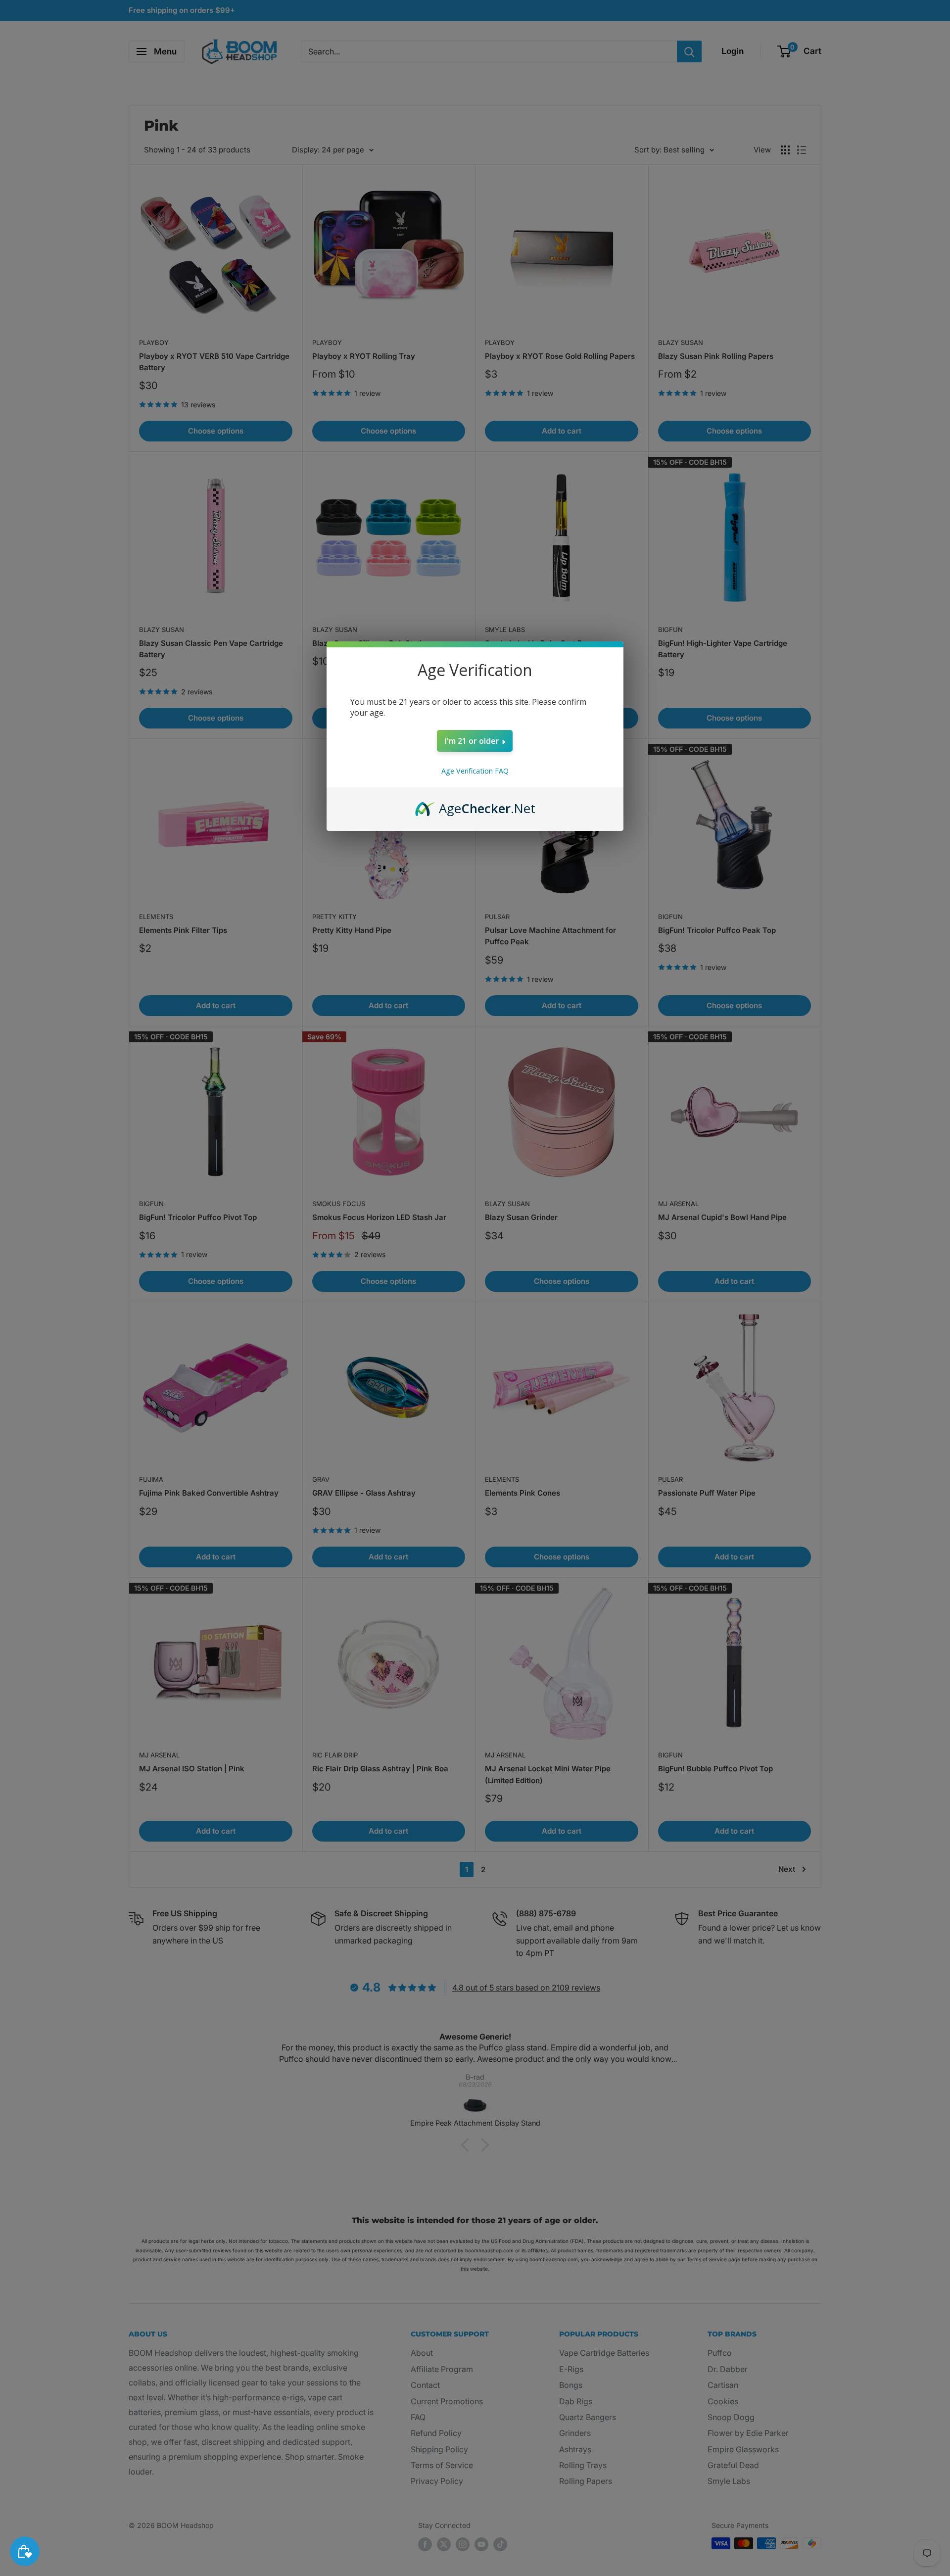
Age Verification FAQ (475, 771)
